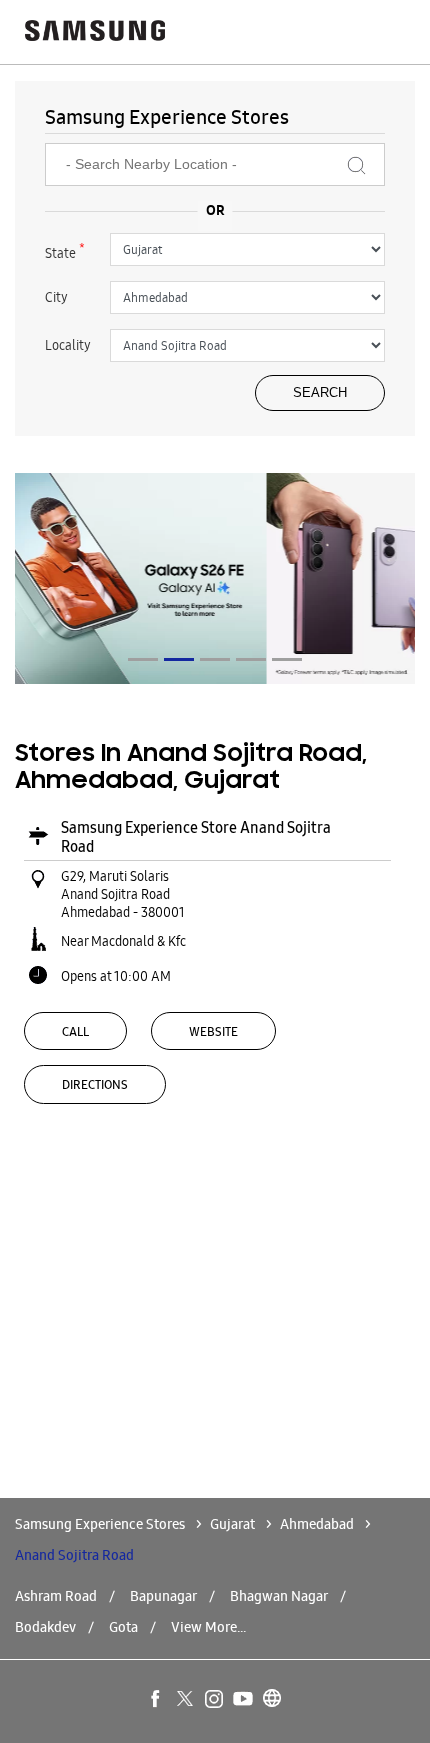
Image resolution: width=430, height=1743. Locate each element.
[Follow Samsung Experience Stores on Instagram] (215, 1700)
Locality (68, 345)
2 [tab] (179, 659)
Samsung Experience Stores (101, 1524)
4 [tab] (251, 659)
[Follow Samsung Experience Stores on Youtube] (244, 1700)
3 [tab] (215, 659)
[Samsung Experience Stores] (95, 32)
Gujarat (232, 1524)
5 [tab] (287, 659)
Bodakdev (45, 1627)
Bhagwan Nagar (279, 1596)
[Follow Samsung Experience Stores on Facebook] (157, 1700)
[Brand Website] (273, 1700)
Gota (123, 1627)
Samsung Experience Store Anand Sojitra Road (196, 837)
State (65, 251)
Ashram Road (56, 1596)
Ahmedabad (317, 1524)
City (56, 297)
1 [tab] (143, 659)
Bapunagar (163, 1596)
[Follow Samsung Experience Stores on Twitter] (186, 1700)
